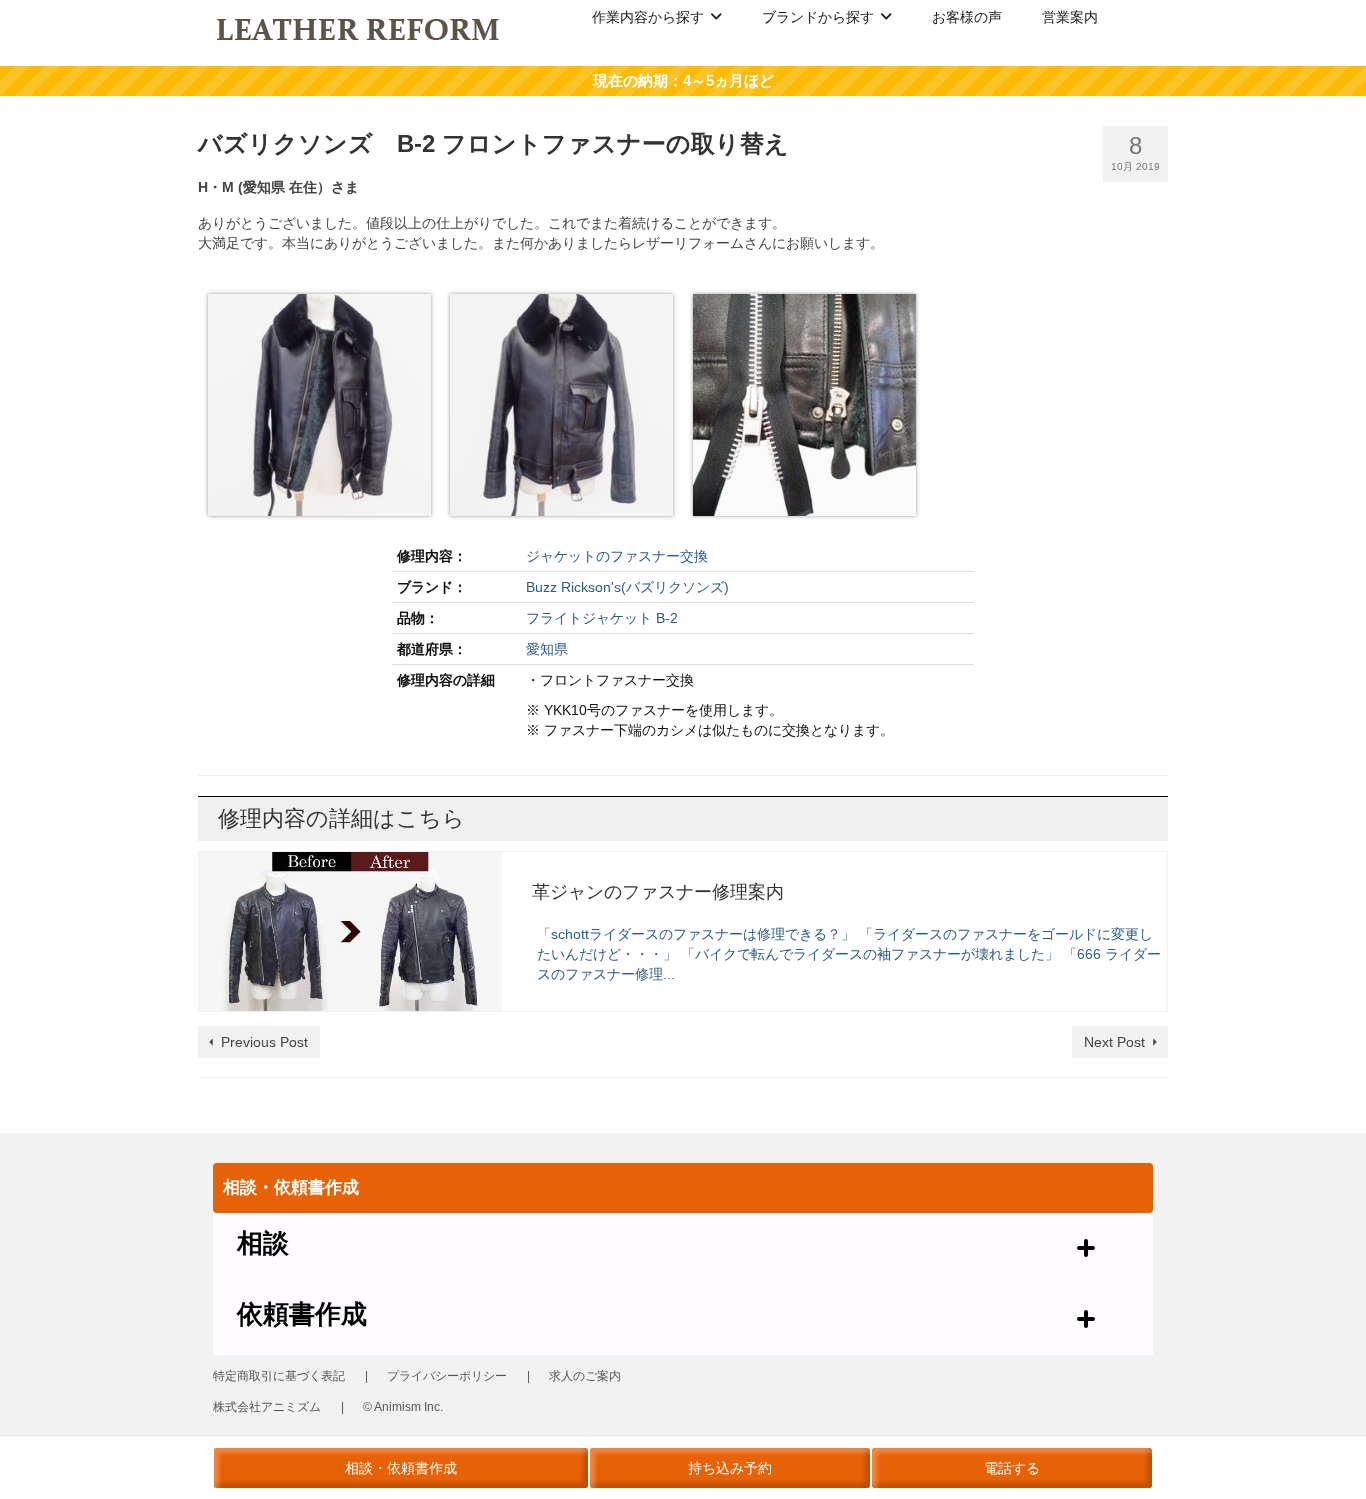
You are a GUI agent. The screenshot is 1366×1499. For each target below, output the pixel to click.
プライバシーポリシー (447, 1376)
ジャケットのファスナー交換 (617, 556)
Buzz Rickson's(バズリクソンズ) (627, 587)
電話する (1012, 1468)
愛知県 (547, 649)
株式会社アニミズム (267, 1407)
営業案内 (1070, 17)
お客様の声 (967, 17)
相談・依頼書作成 (401, 1468)
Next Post (1114, 1042)
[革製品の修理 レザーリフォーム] (359, 28)
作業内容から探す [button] (648, 17)
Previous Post (264, 1042)
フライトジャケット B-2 (602, 618)
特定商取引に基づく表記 (279, 1376)
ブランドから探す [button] (818, 17)
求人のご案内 (585, 1376)
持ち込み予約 (730, 1468)
